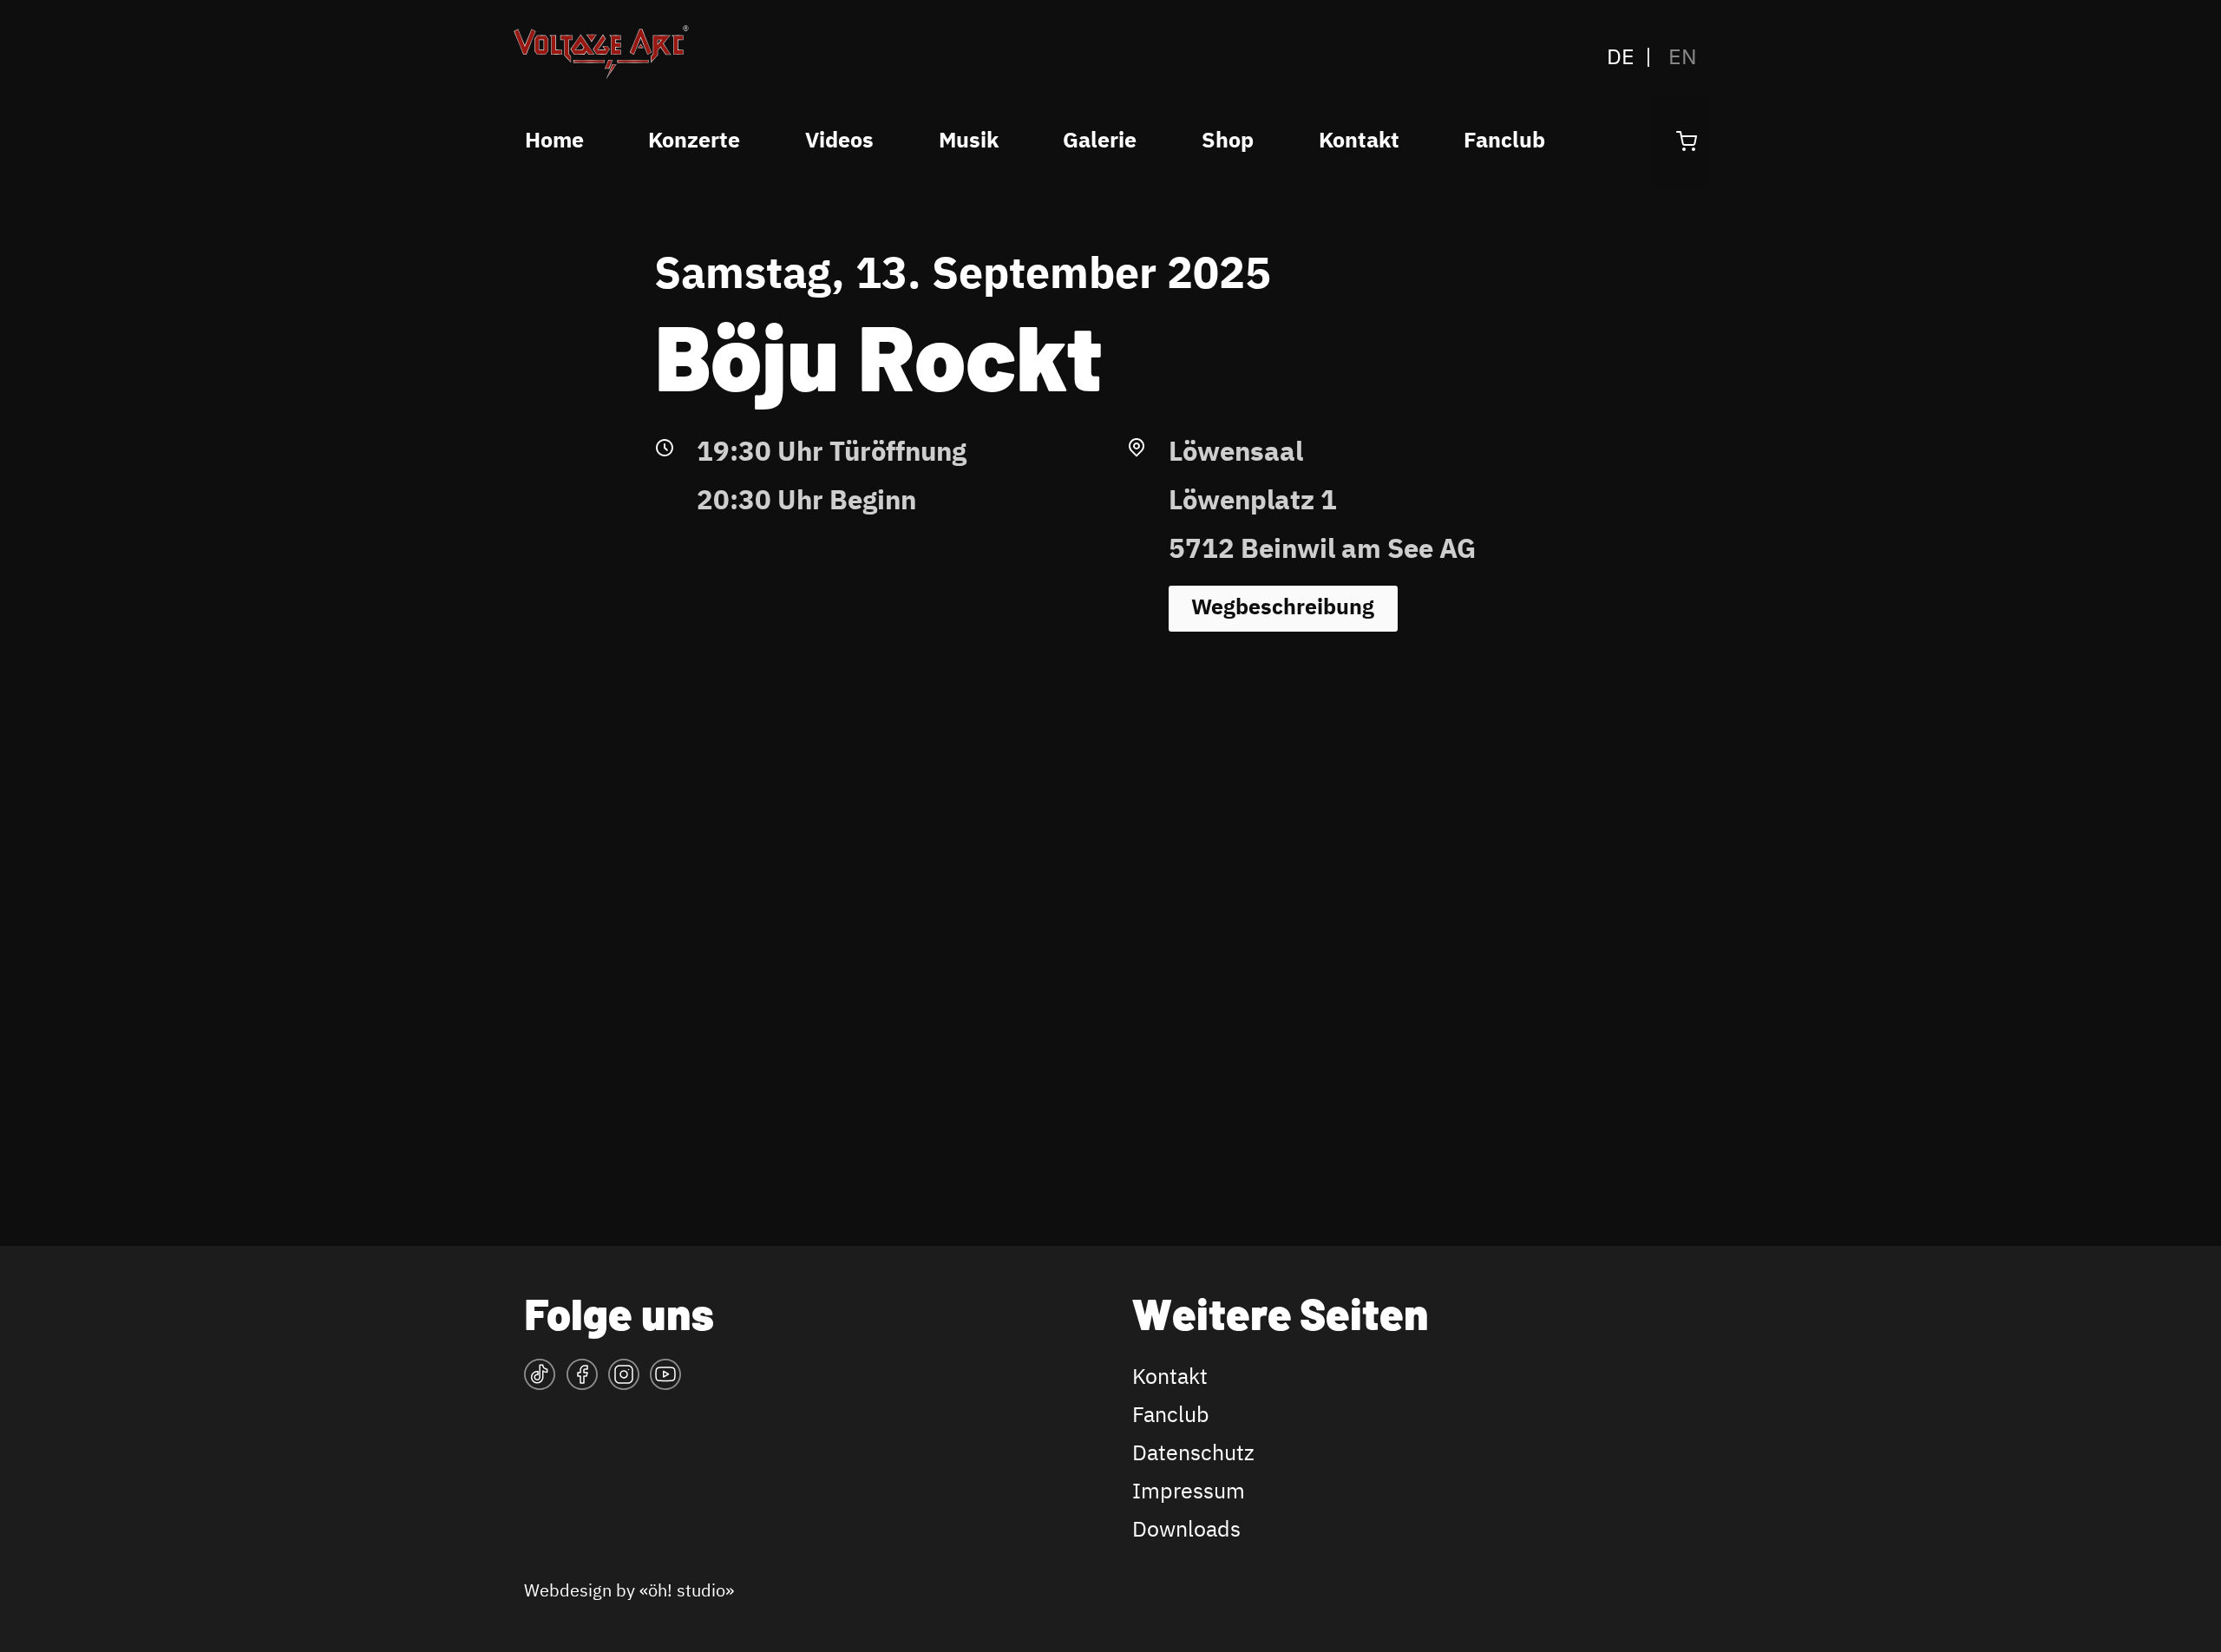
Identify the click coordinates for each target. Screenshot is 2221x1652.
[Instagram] (624, 1381)
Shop (1228, 141)
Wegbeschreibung (1283, 608)
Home (554, 141)
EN (1683, 58)
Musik (969, 141)
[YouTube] (665, 1381)
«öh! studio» (687, 1591)
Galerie (1100, 141)
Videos (839, 141)
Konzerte (694, 141)
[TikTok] (540, 1381)
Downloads (1186, 1531)
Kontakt (1359, 141)
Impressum (1189, 1492)
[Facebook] (582, 1381)
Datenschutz (1193, 1454)
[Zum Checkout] (1687, 142)
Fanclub (1504, 141)
